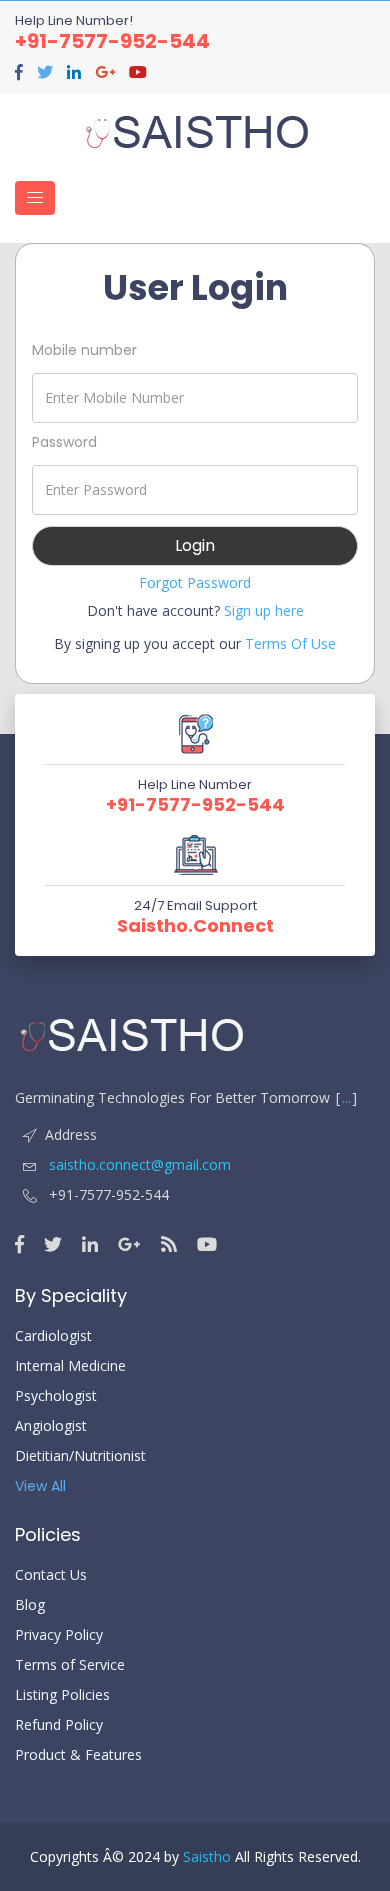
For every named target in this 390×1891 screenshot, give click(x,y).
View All (40, 1486)
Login (195, 545)
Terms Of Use (290, 643)
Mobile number (84, 350)
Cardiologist (53, 1336)
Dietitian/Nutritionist (80, 1456)
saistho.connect (195, 926)
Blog (30, 1605)
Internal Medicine (70, 1366)
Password (64, 442)
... (346, 1097)
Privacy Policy (59, 1635)
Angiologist (51, 1426)
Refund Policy (59, 1725)
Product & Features (78, 1755)
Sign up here (264, 610)
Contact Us (51, 1575)
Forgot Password (195, 582)
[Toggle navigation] (35, 198)
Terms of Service (70, 1665)
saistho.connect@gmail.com (138, 1164)
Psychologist (56, 1396)
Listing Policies (62, 1695)
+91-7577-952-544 (112, 41)
